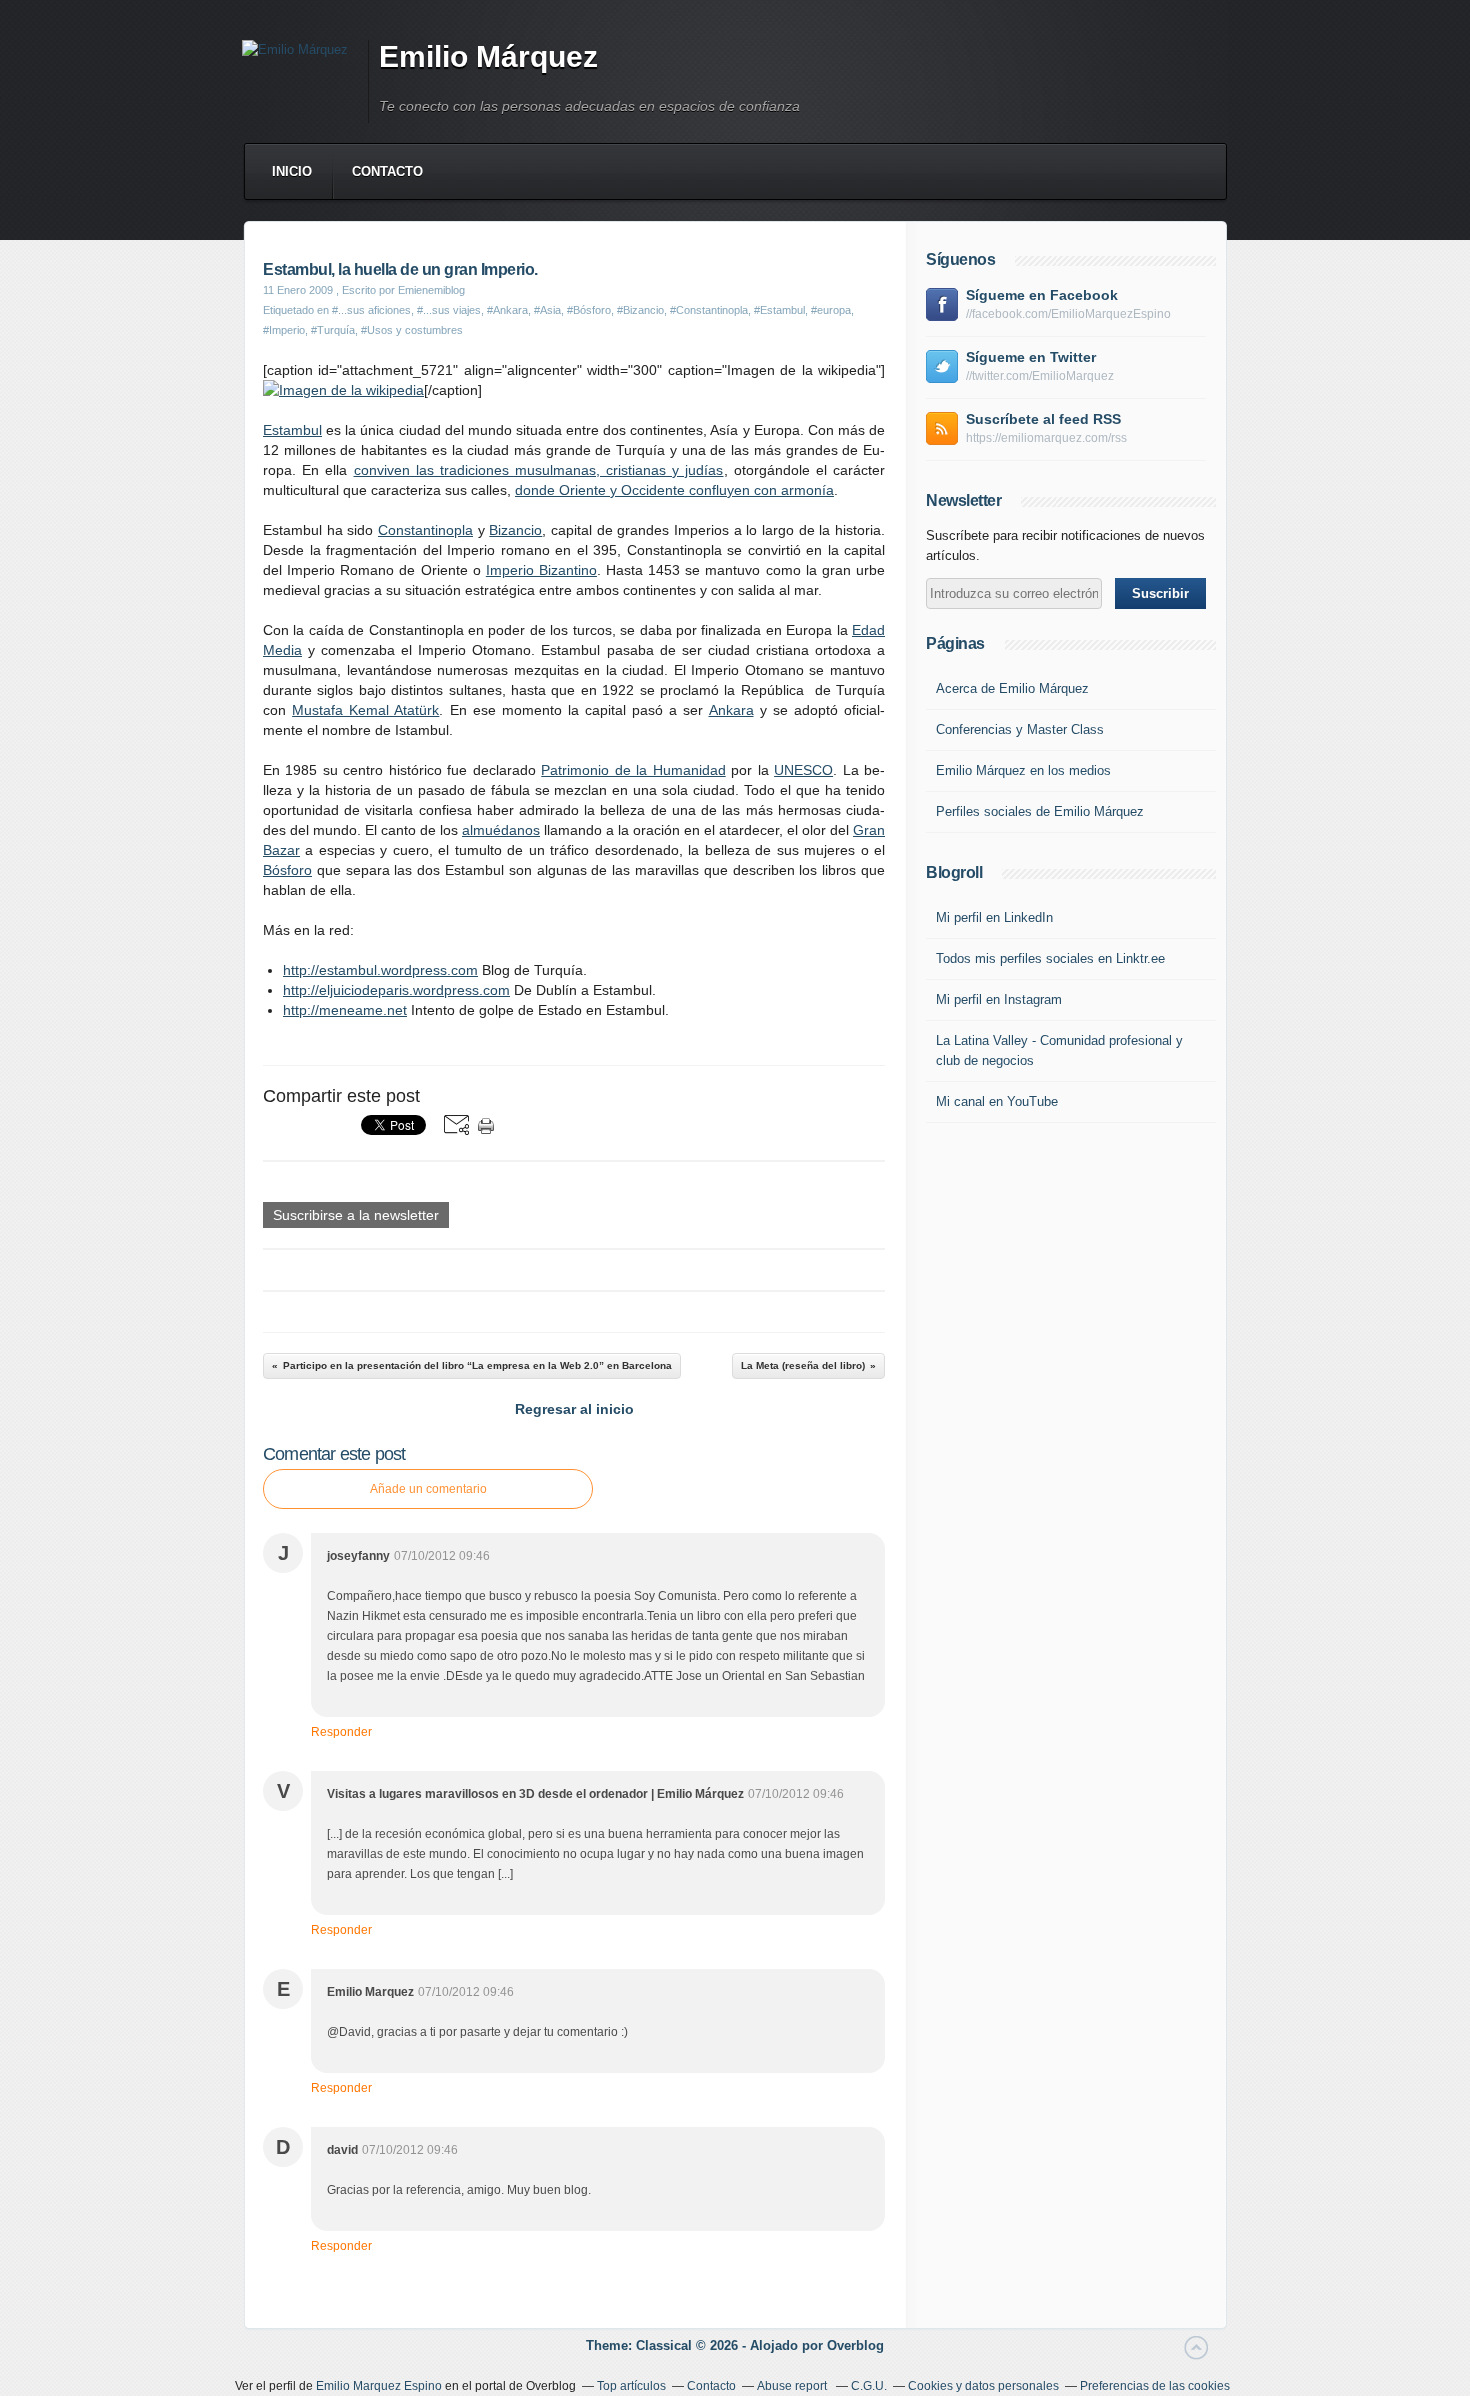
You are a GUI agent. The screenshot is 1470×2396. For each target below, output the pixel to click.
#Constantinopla (709, 310)
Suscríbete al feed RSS (1043, 419)
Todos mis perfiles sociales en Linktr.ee (1050, 958)
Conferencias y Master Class (1020, 729)
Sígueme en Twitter (1031, 357)
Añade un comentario (428, 1489)
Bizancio (515, 530)
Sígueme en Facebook (1042, 295)
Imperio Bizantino (541, 570)
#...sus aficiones (371, 310)
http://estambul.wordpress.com (380, 970)
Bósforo (287, 870)
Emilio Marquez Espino (379, 2386)
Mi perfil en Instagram (999, 999)
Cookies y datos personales (983, 2386)
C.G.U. (869, 2386)
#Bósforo (589, 310)
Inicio (292, 171)
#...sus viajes (449, 310)
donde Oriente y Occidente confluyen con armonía (674, 490)
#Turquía (333, 330)
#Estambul (779, 310)
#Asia (547, 310)
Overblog (855, 2345)
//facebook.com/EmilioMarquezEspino (1068, 314)
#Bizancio (640, 310)
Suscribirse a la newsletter (356, 1215)
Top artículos (631, 2386)
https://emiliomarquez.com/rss (1046, 438)
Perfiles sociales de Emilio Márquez (1040, 811)
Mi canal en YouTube (997, 1101)
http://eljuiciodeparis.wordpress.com (396, 990)
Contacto (387, 171)
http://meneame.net (345, 1010)
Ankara (731, 710)
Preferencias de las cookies (1155, 2386)
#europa (831, 310)
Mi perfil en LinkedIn (994, 917)
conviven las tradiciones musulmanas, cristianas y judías (539, 470)
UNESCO (803, 770)
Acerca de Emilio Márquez (1012, 688)
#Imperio (284, 330)
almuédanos (501, 830)
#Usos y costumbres (412, 330)
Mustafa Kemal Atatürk (365, 710)
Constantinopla (425, 530)
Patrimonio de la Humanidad (633, 770)
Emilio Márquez (488, 56)
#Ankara (507, 310)
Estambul (292, 430)
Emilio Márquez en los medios (1023, 770)
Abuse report (793, 2386)
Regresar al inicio (574, 1409)
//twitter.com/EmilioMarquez (1040, 376)
